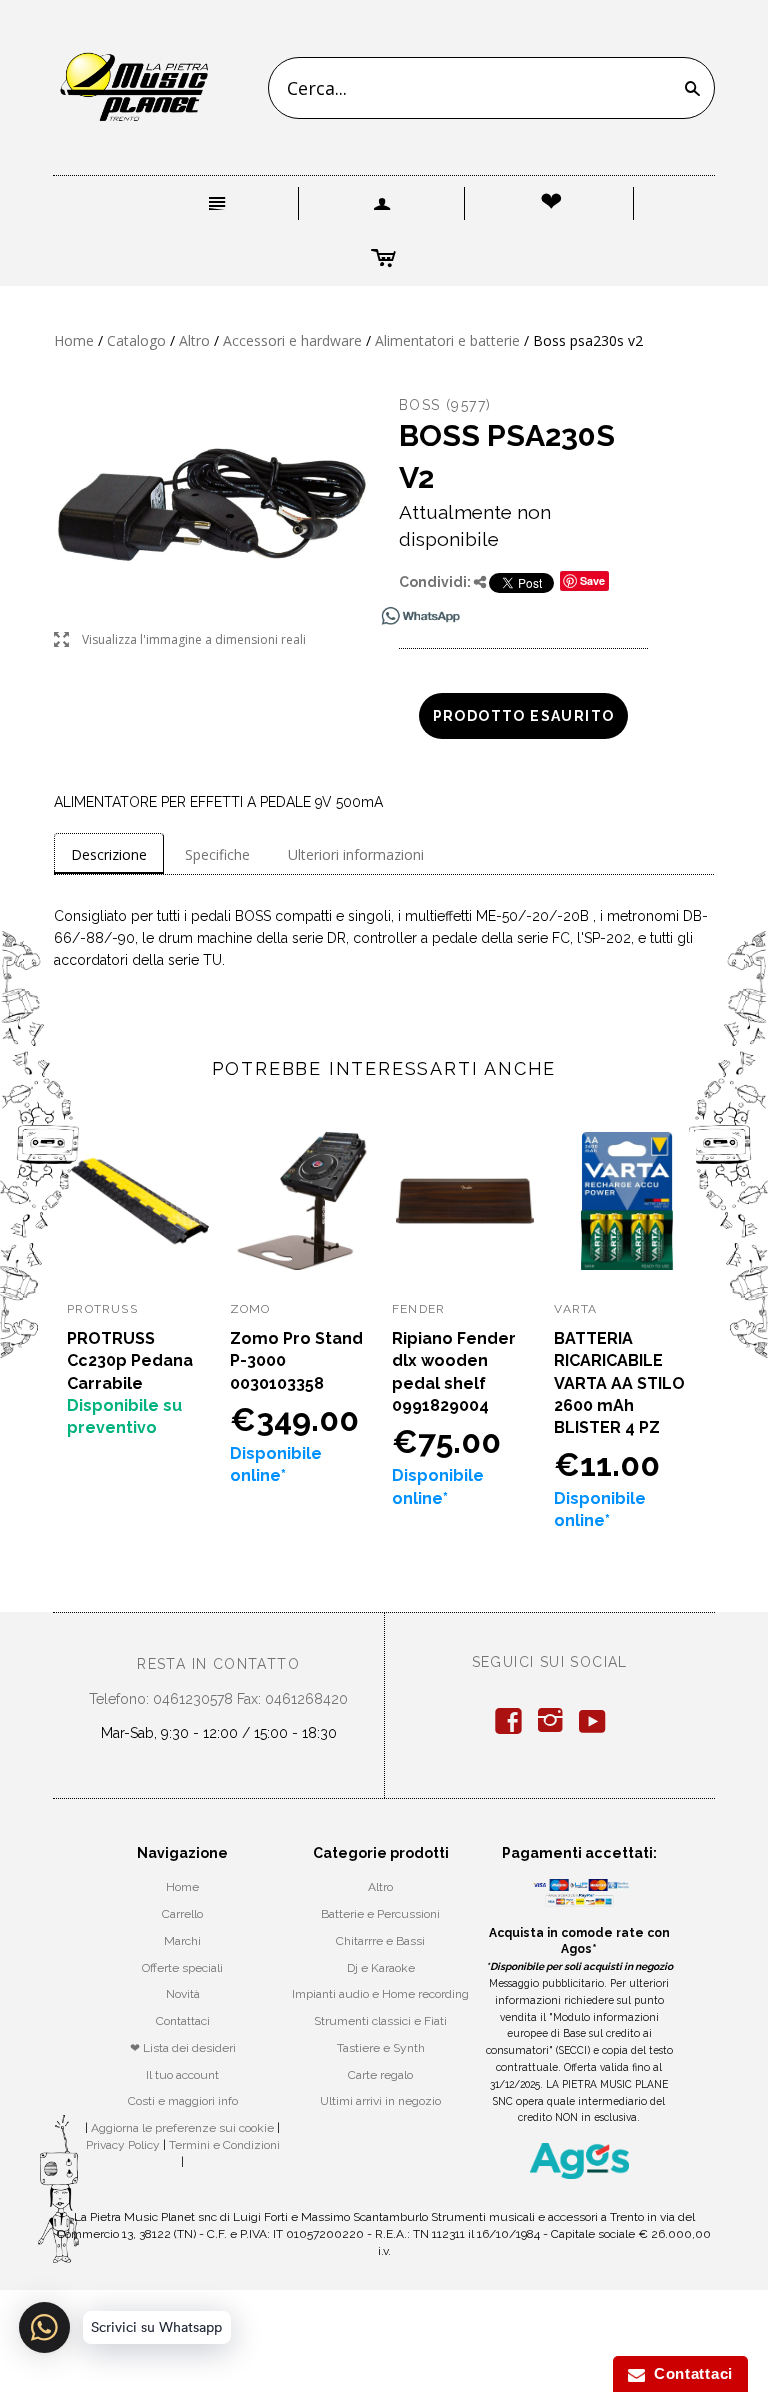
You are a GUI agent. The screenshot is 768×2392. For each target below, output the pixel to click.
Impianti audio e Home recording (380, 1994)
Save (592, 580)
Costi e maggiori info (183, 2101)
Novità (183, 1994)
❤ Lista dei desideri (183, 2048)
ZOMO (250, 1309)
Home (74, 340)
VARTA (575, 1309)
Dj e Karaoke (381, 1968)
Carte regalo (380, 2075)
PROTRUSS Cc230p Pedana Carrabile (130, 1361)
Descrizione (109, 854)
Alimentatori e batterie (447, 340)
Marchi (182, 1941)
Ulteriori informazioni (356, 854)
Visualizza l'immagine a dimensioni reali (180, 640)
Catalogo (136, 340)
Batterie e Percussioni (380, 1914)
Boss (420, 405)
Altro (194, 340)
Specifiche (217, 854)
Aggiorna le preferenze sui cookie (182, 2128)
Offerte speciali (182, 1968)
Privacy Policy (123, 2145)
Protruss (102, 1309)
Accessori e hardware (292, 340)
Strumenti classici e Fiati (380, 2021)
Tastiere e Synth (381, 2048)
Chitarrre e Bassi (380, 1941)
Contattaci (183, 2021)
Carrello (182, 1914)
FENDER (418, 1309)
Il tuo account (182, 2075)
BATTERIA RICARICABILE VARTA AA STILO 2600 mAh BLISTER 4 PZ (619, 1383)
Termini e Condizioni (224, 2145)
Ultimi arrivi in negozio (380, 2101)
